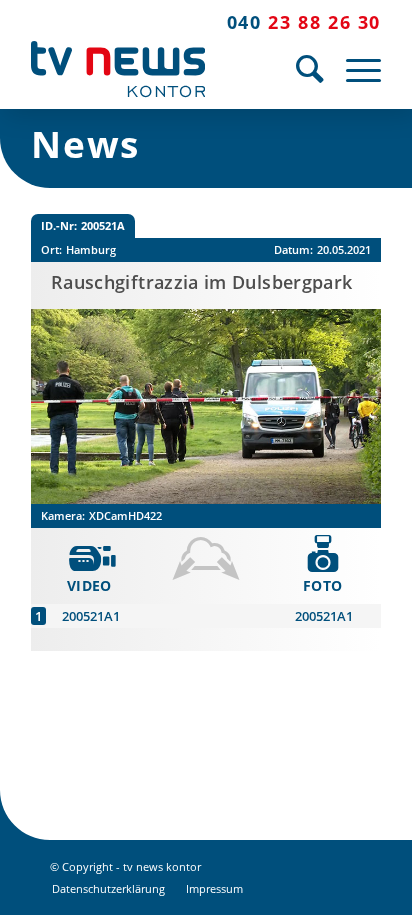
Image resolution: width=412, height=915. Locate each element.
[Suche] (301, 69)
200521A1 (91, 616)
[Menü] (353, 69)
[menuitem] (301, 69)
